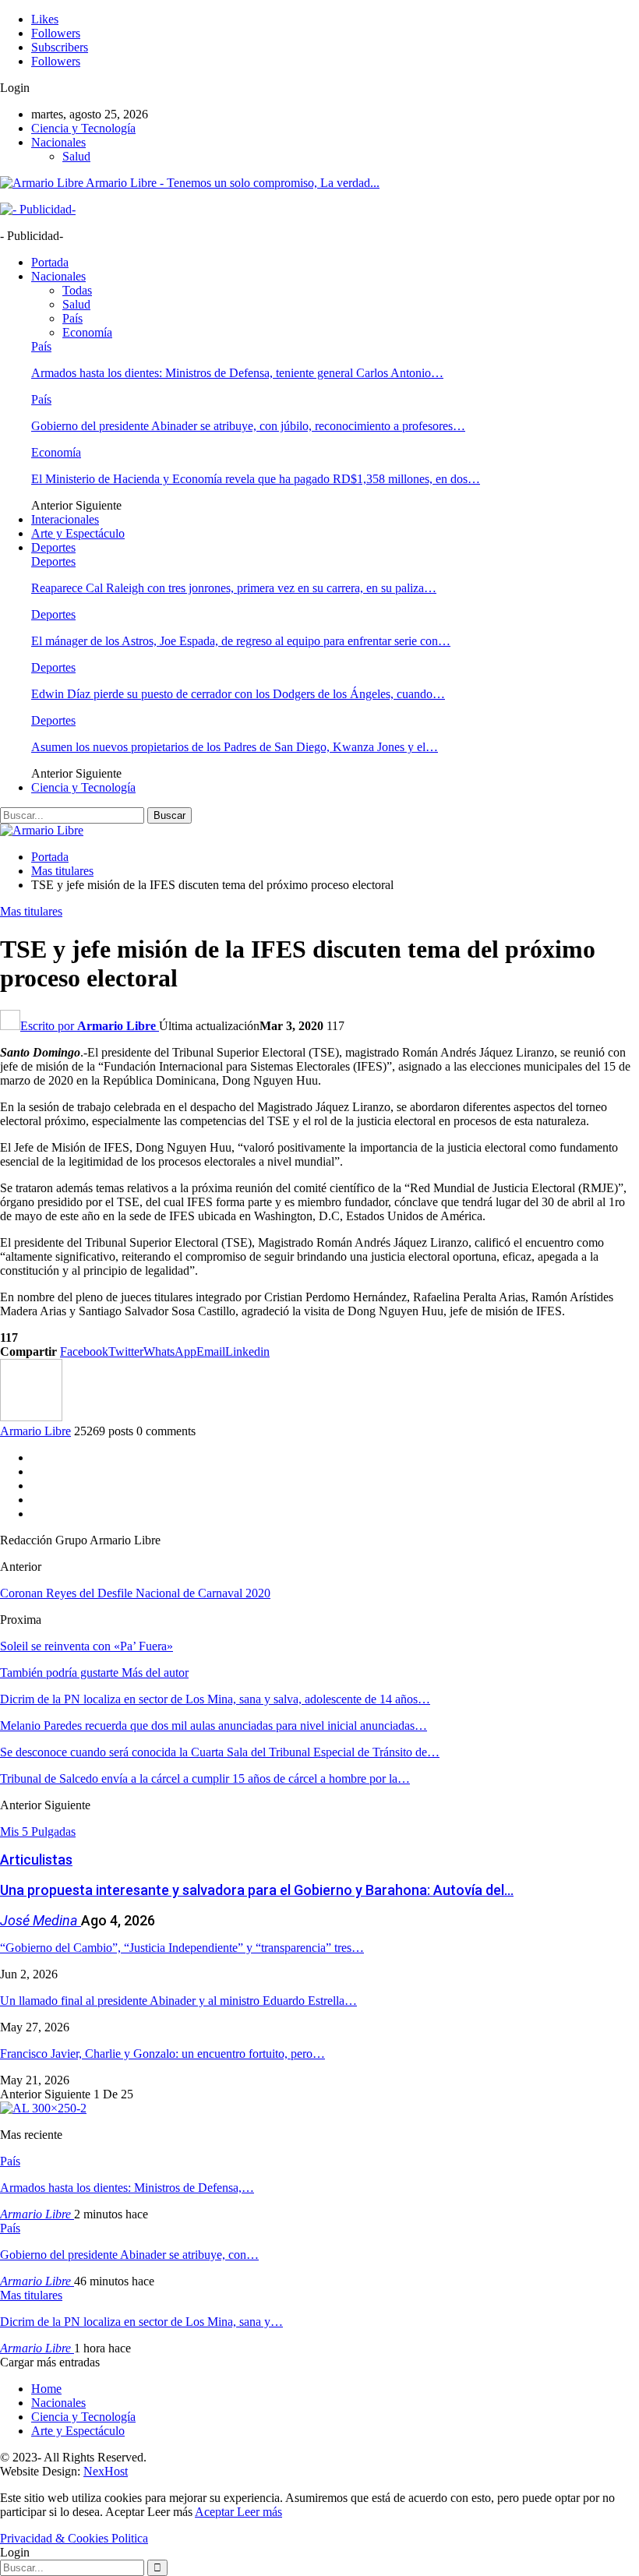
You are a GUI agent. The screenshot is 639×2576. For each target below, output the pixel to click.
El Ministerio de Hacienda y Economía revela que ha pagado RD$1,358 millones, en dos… (256, 479)
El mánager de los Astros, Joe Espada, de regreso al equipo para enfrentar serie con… (241, 641)
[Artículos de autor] (31, 1417)
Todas (77, 290)
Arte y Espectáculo (78, 533)
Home (46, 2389)
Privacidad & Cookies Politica (74, 2538)
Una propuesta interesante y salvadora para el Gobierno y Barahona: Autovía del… (257, 1890)
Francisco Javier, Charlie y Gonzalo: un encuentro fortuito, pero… (162, 2054)
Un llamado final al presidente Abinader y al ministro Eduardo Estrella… (178, 2001)
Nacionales (58, 142)
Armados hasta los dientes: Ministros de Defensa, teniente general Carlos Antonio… (237, 373)
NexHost (106, 2471)
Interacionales (65, 519)
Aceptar (216, 2512)
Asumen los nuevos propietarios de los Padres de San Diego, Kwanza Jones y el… (235, 747)
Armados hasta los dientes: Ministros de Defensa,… (127, 2188)
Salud (76, 156)
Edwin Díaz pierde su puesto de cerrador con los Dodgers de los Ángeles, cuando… (238, 694)
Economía (87, 332)
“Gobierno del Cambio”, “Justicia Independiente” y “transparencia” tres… (182, 1948)
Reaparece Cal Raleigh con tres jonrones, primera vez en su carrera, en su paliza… (234, 588)
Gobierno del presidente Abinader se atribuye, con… (129, 2255)
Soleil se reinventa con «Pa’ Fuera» (86, 1646)
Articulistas (36, 1860)
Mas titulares (31, 911)
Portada (50, 262)
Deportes (53, 547)
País (72, 318)
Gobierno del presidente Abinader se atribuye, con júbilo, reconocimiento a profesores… (248, 426)
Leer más (259, 2512)
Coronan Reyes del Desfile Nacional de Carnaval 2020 (135, 1593)
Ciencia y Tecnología (83, 128)
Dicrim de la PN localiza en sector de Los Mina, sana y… (141, 2322)
